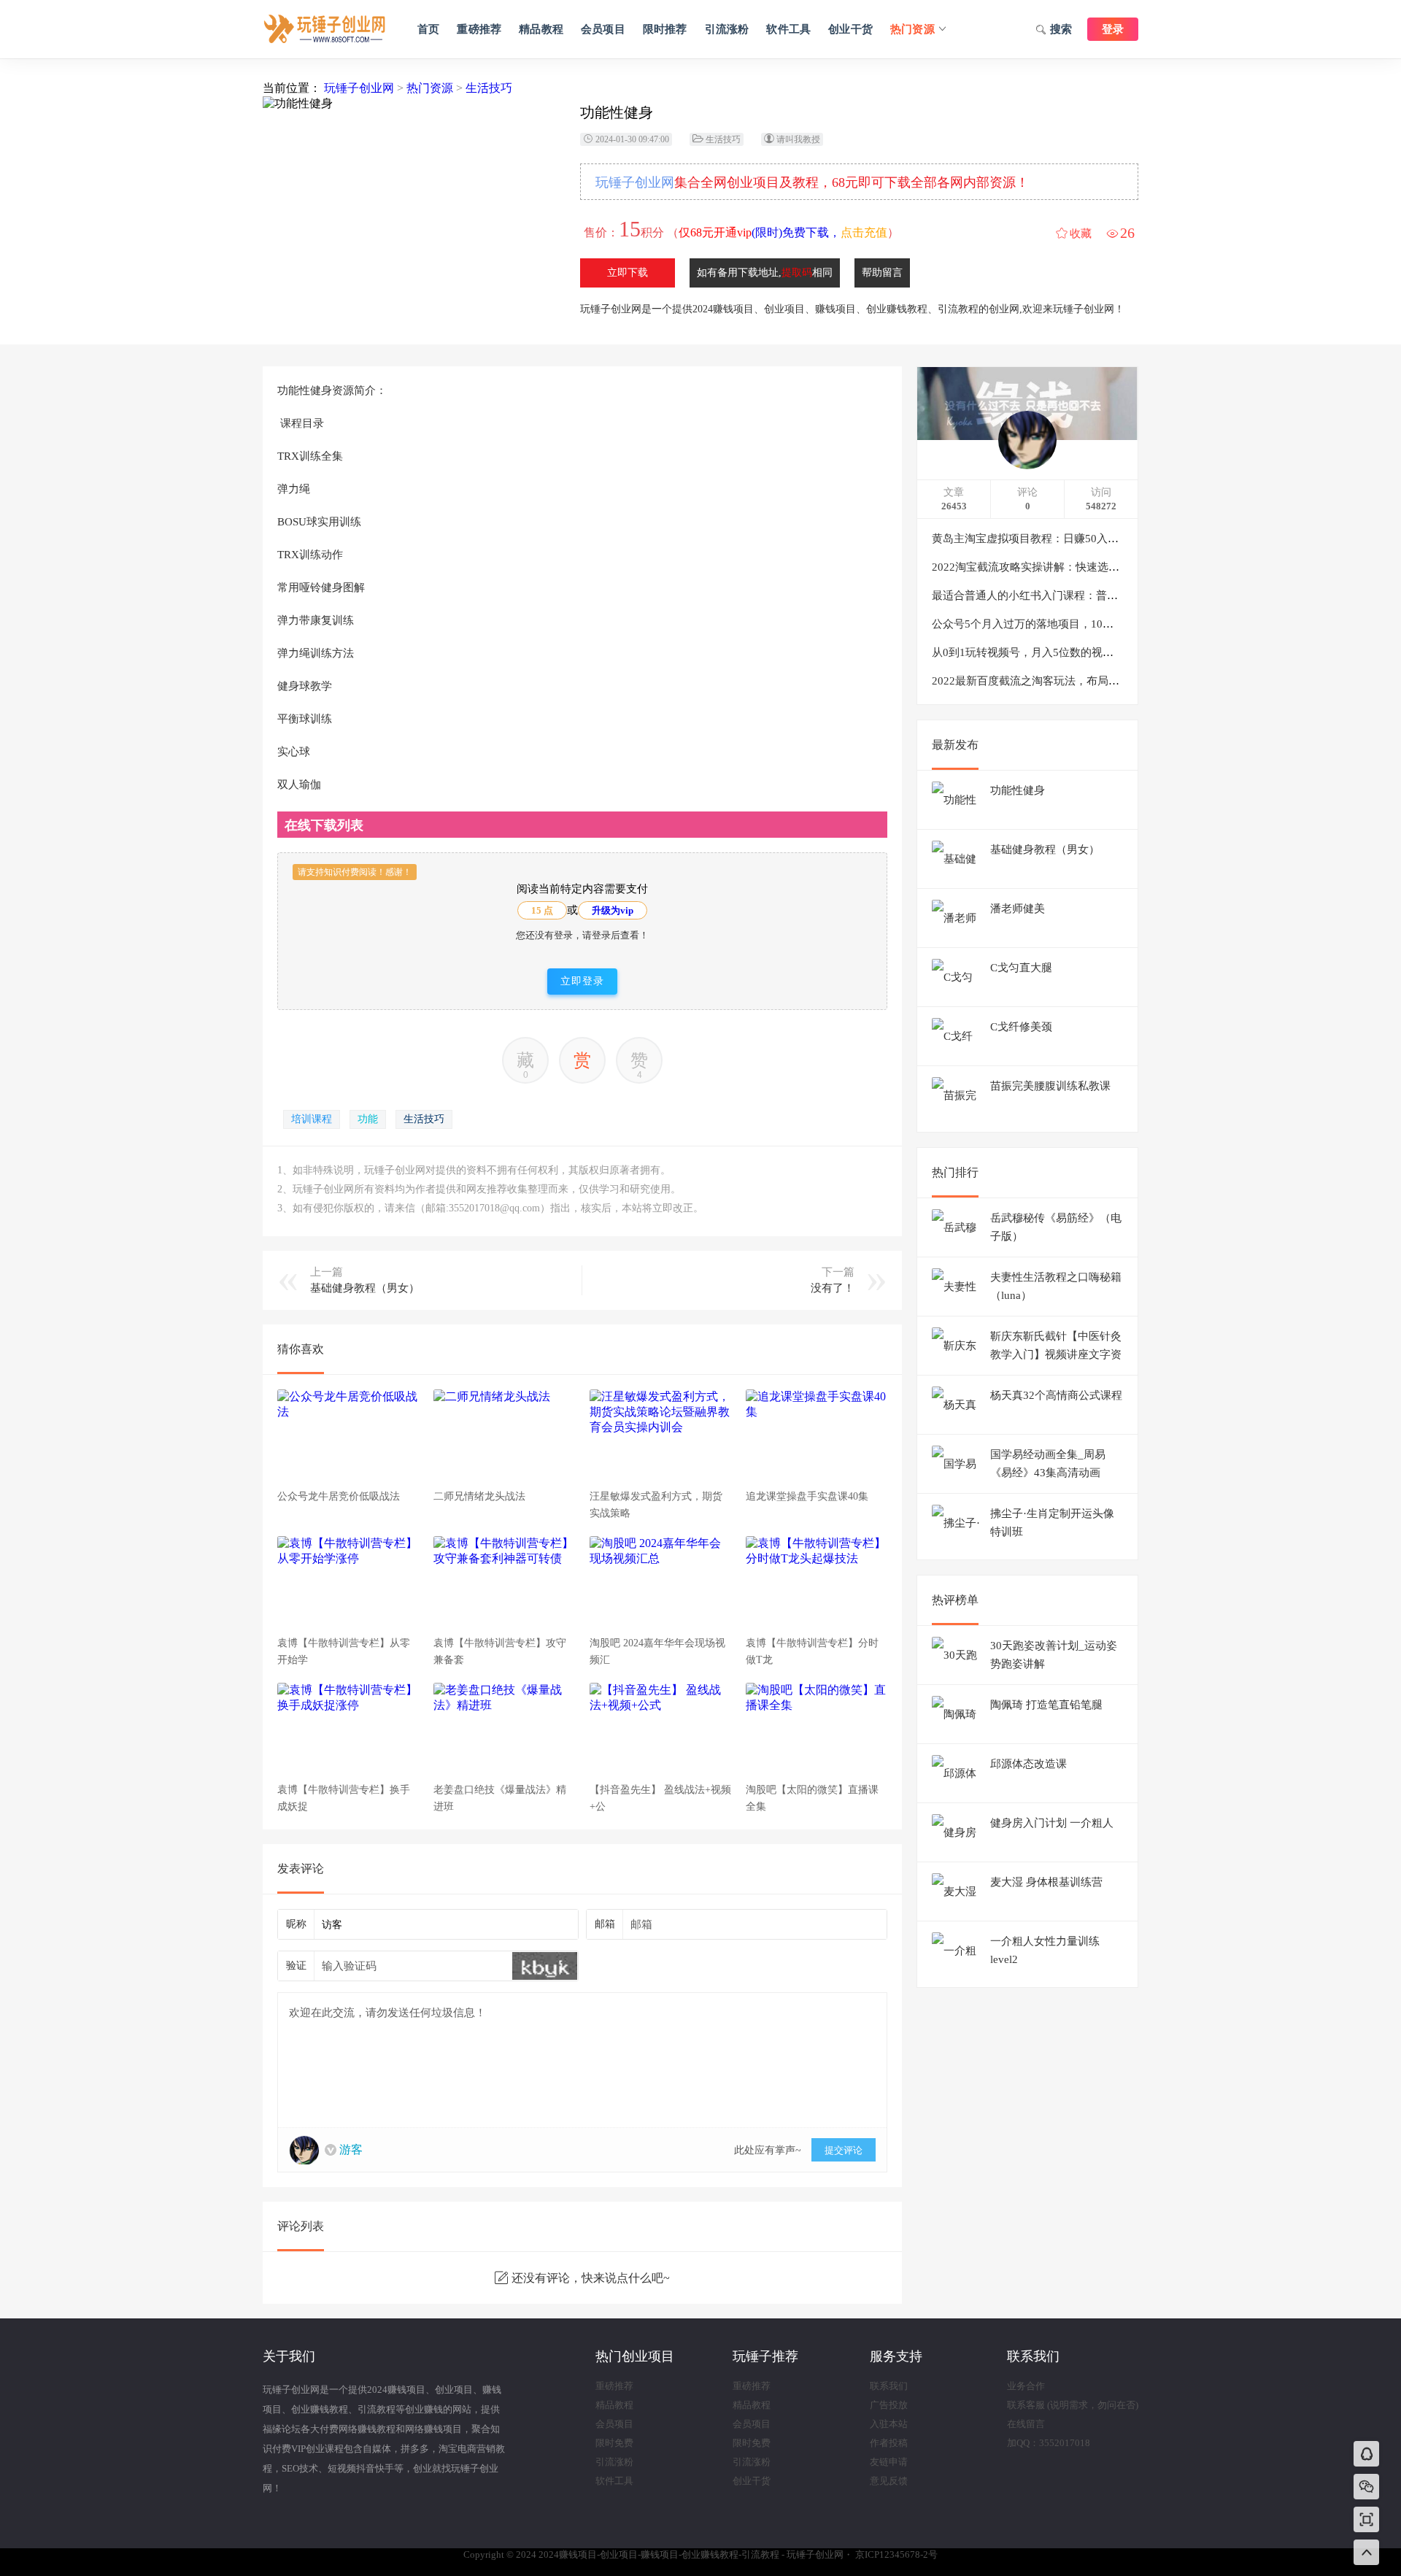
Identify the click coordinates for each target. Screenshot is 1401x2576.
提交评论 (844, 2150)
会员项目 (603, 29)
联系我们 (889, 2386)
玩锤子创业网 (359, 88)
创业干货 (850, 29)
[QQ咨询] (1367, 2455)
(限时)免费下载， (783, 232)
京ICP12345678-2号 (896, 2554)
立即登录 (582, 981)
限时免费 (614, 2443)
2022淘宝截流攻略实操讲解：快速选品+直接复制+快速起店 (1075, 567)
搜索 (1061, 29)
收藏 (1081, 234)
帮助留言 (882, 273)
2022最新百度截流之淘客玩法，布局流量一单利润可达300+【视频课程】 (1108, 681)
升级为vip (613, 910)
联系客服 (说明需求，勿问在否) (1073, 2405)
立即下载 (628, 273)
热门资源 (912, 29)
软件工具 (788, 29)
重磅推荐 (479, 29)
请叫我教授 (798, 139)
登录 (1113, 29)
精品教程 (541, 29)
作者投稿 (889, 2443)
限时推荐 (665, 29)
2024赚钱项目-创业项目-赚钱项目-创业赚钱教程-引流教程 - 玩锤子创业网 (325, 29)
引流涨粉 (727, 29)
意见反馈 (889, 2481)
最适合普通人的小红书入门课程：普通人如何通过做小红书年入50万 (1096, 595)
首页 (428, 29)
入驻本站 (889, 2424)
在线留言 (1026, 2424)
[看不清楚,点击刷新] (545, 1966)
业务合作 (1026, 2386)
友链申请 (889, 2462)
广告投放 (889, 2405)
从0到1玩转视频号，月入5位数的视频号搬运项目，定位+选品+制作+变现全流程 (1124, 652)
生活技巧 (489, 88)
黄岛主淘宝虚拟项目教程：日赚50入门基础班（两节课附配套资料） (1096, 539)
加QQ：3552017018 (1049, 2443)
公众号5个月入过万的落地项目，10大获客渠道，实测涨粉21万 (1083, 624)
